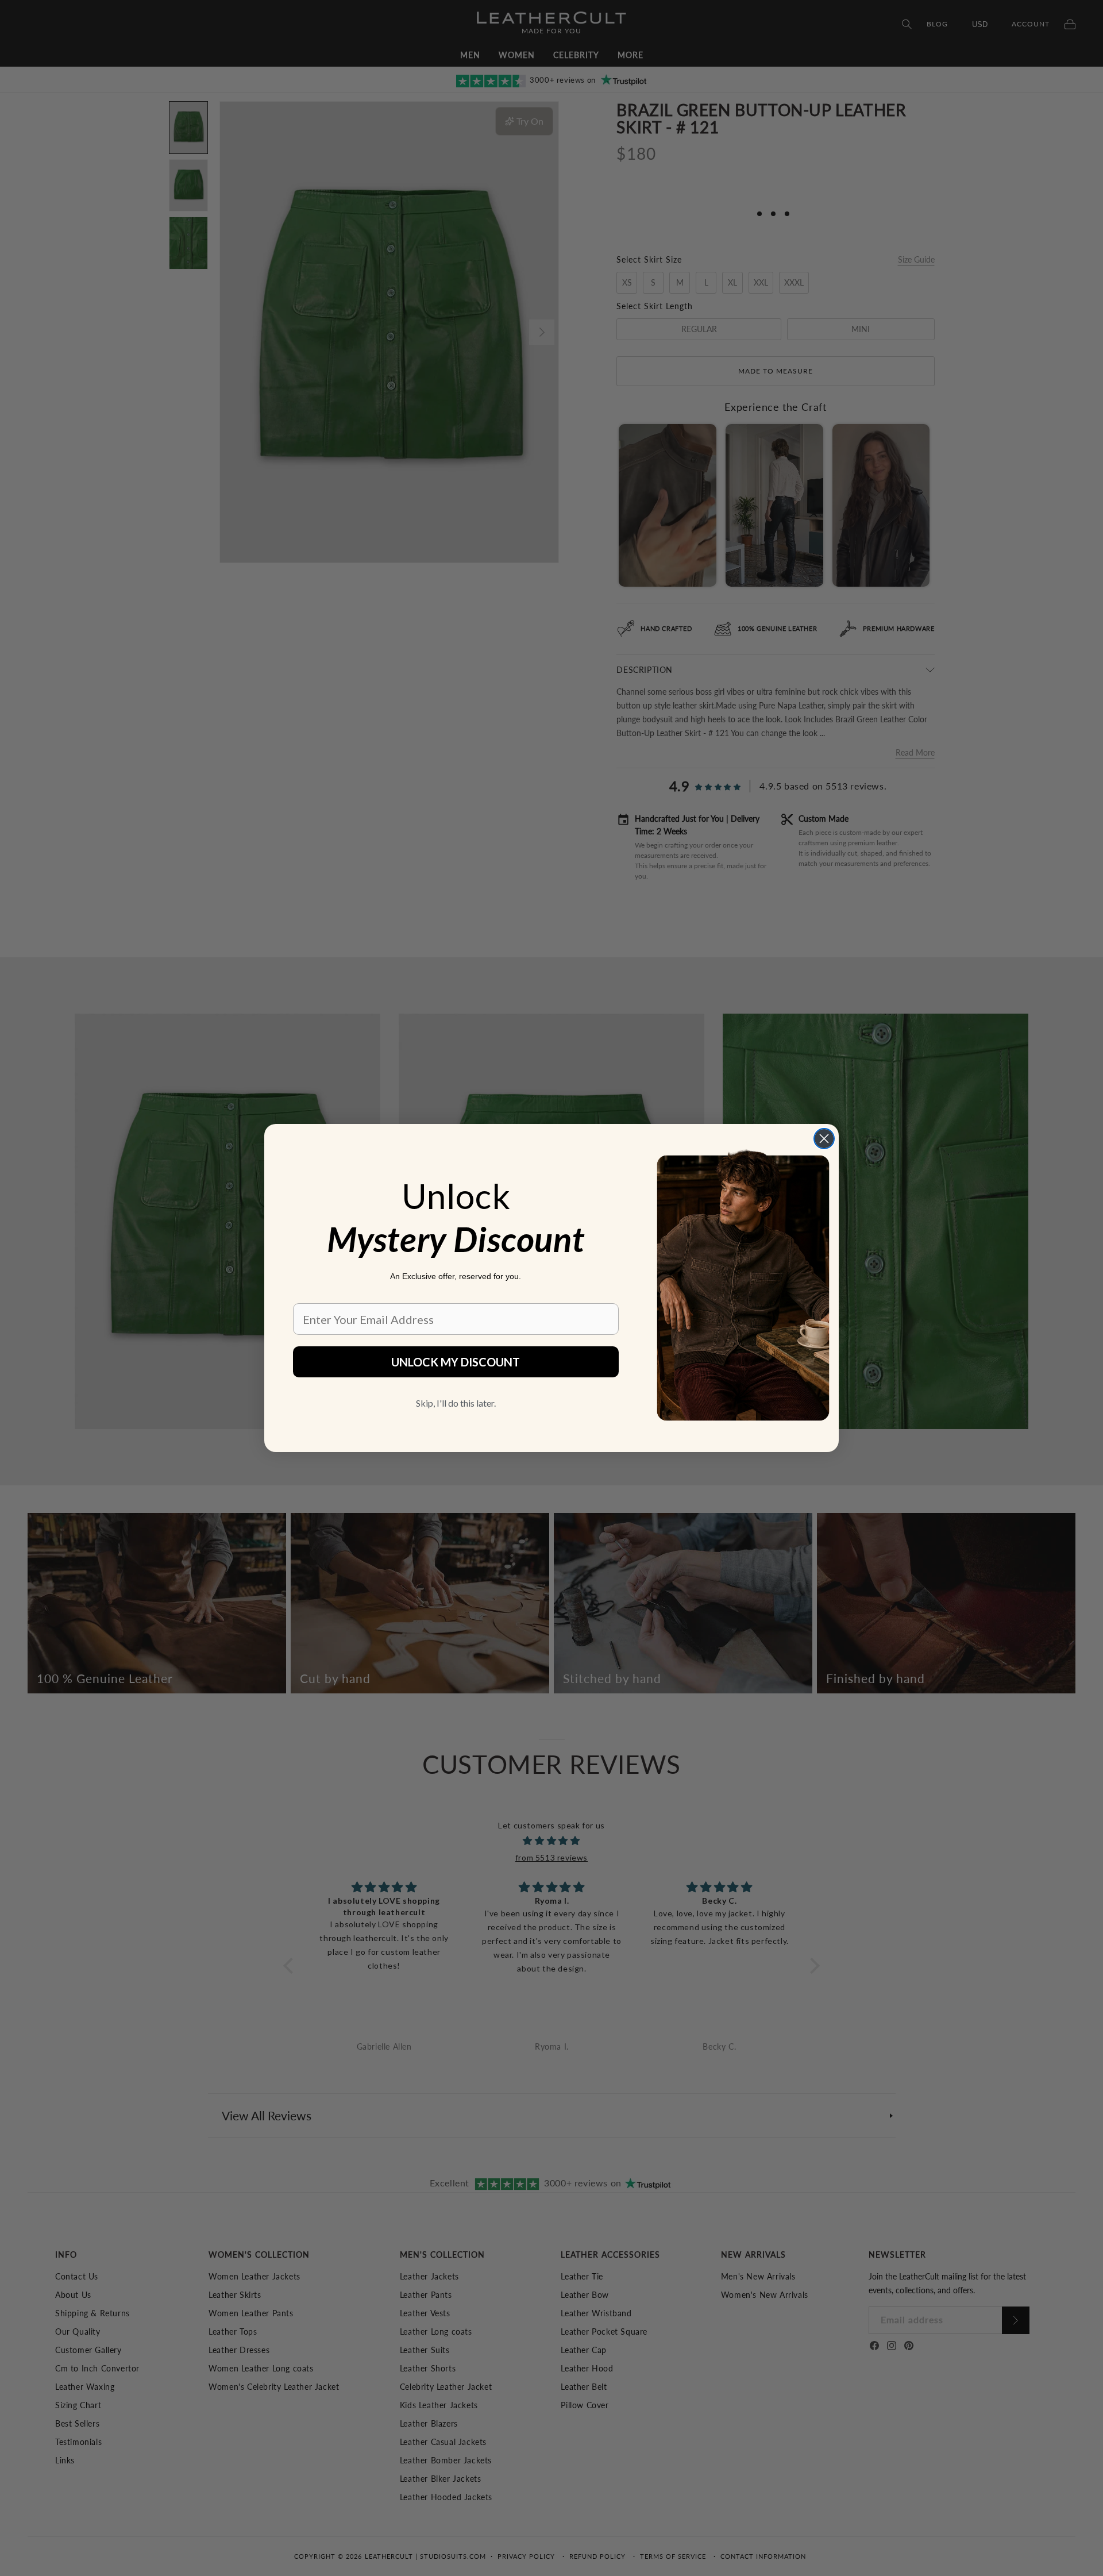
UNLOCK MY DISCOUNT (456, 1362)
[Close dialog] (824, 1139)
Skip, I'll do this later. (456, 1403)
